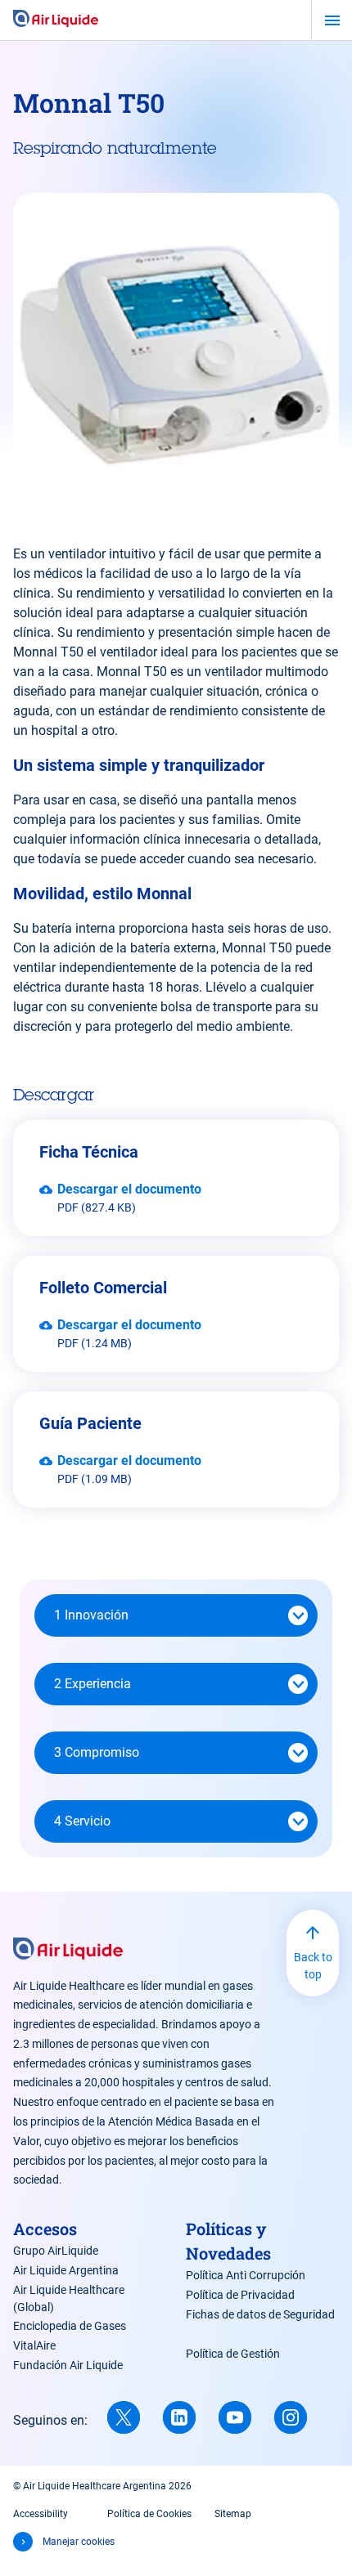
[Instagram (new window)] (291, 2417)
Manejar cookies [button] (79, 2542)
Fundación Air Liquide (68, 2365)
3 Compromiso (97, 1752)
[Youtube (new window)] (235, 2417)
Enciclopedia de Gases (70, 2326)
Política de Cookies (149, 2514)
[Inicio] (56, 20)
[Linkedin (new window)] (179, 2417)
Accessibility (41, 2514)
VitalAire (34, 2345)
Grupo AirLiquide (56, 2251)
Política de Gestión (233, 2354)
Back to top (313, 1966)
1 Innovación (91, 1615)
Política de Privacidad (240, 2295)
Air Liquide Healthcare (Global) (69, 2298)
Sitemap (233, 2514)
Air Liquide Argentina (66, 2270)
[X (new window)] (124, 2417)
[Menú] (332, 20)
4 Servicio (82, 1821)
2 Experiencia (93, 1684)
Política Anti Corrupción (246, 2275)
